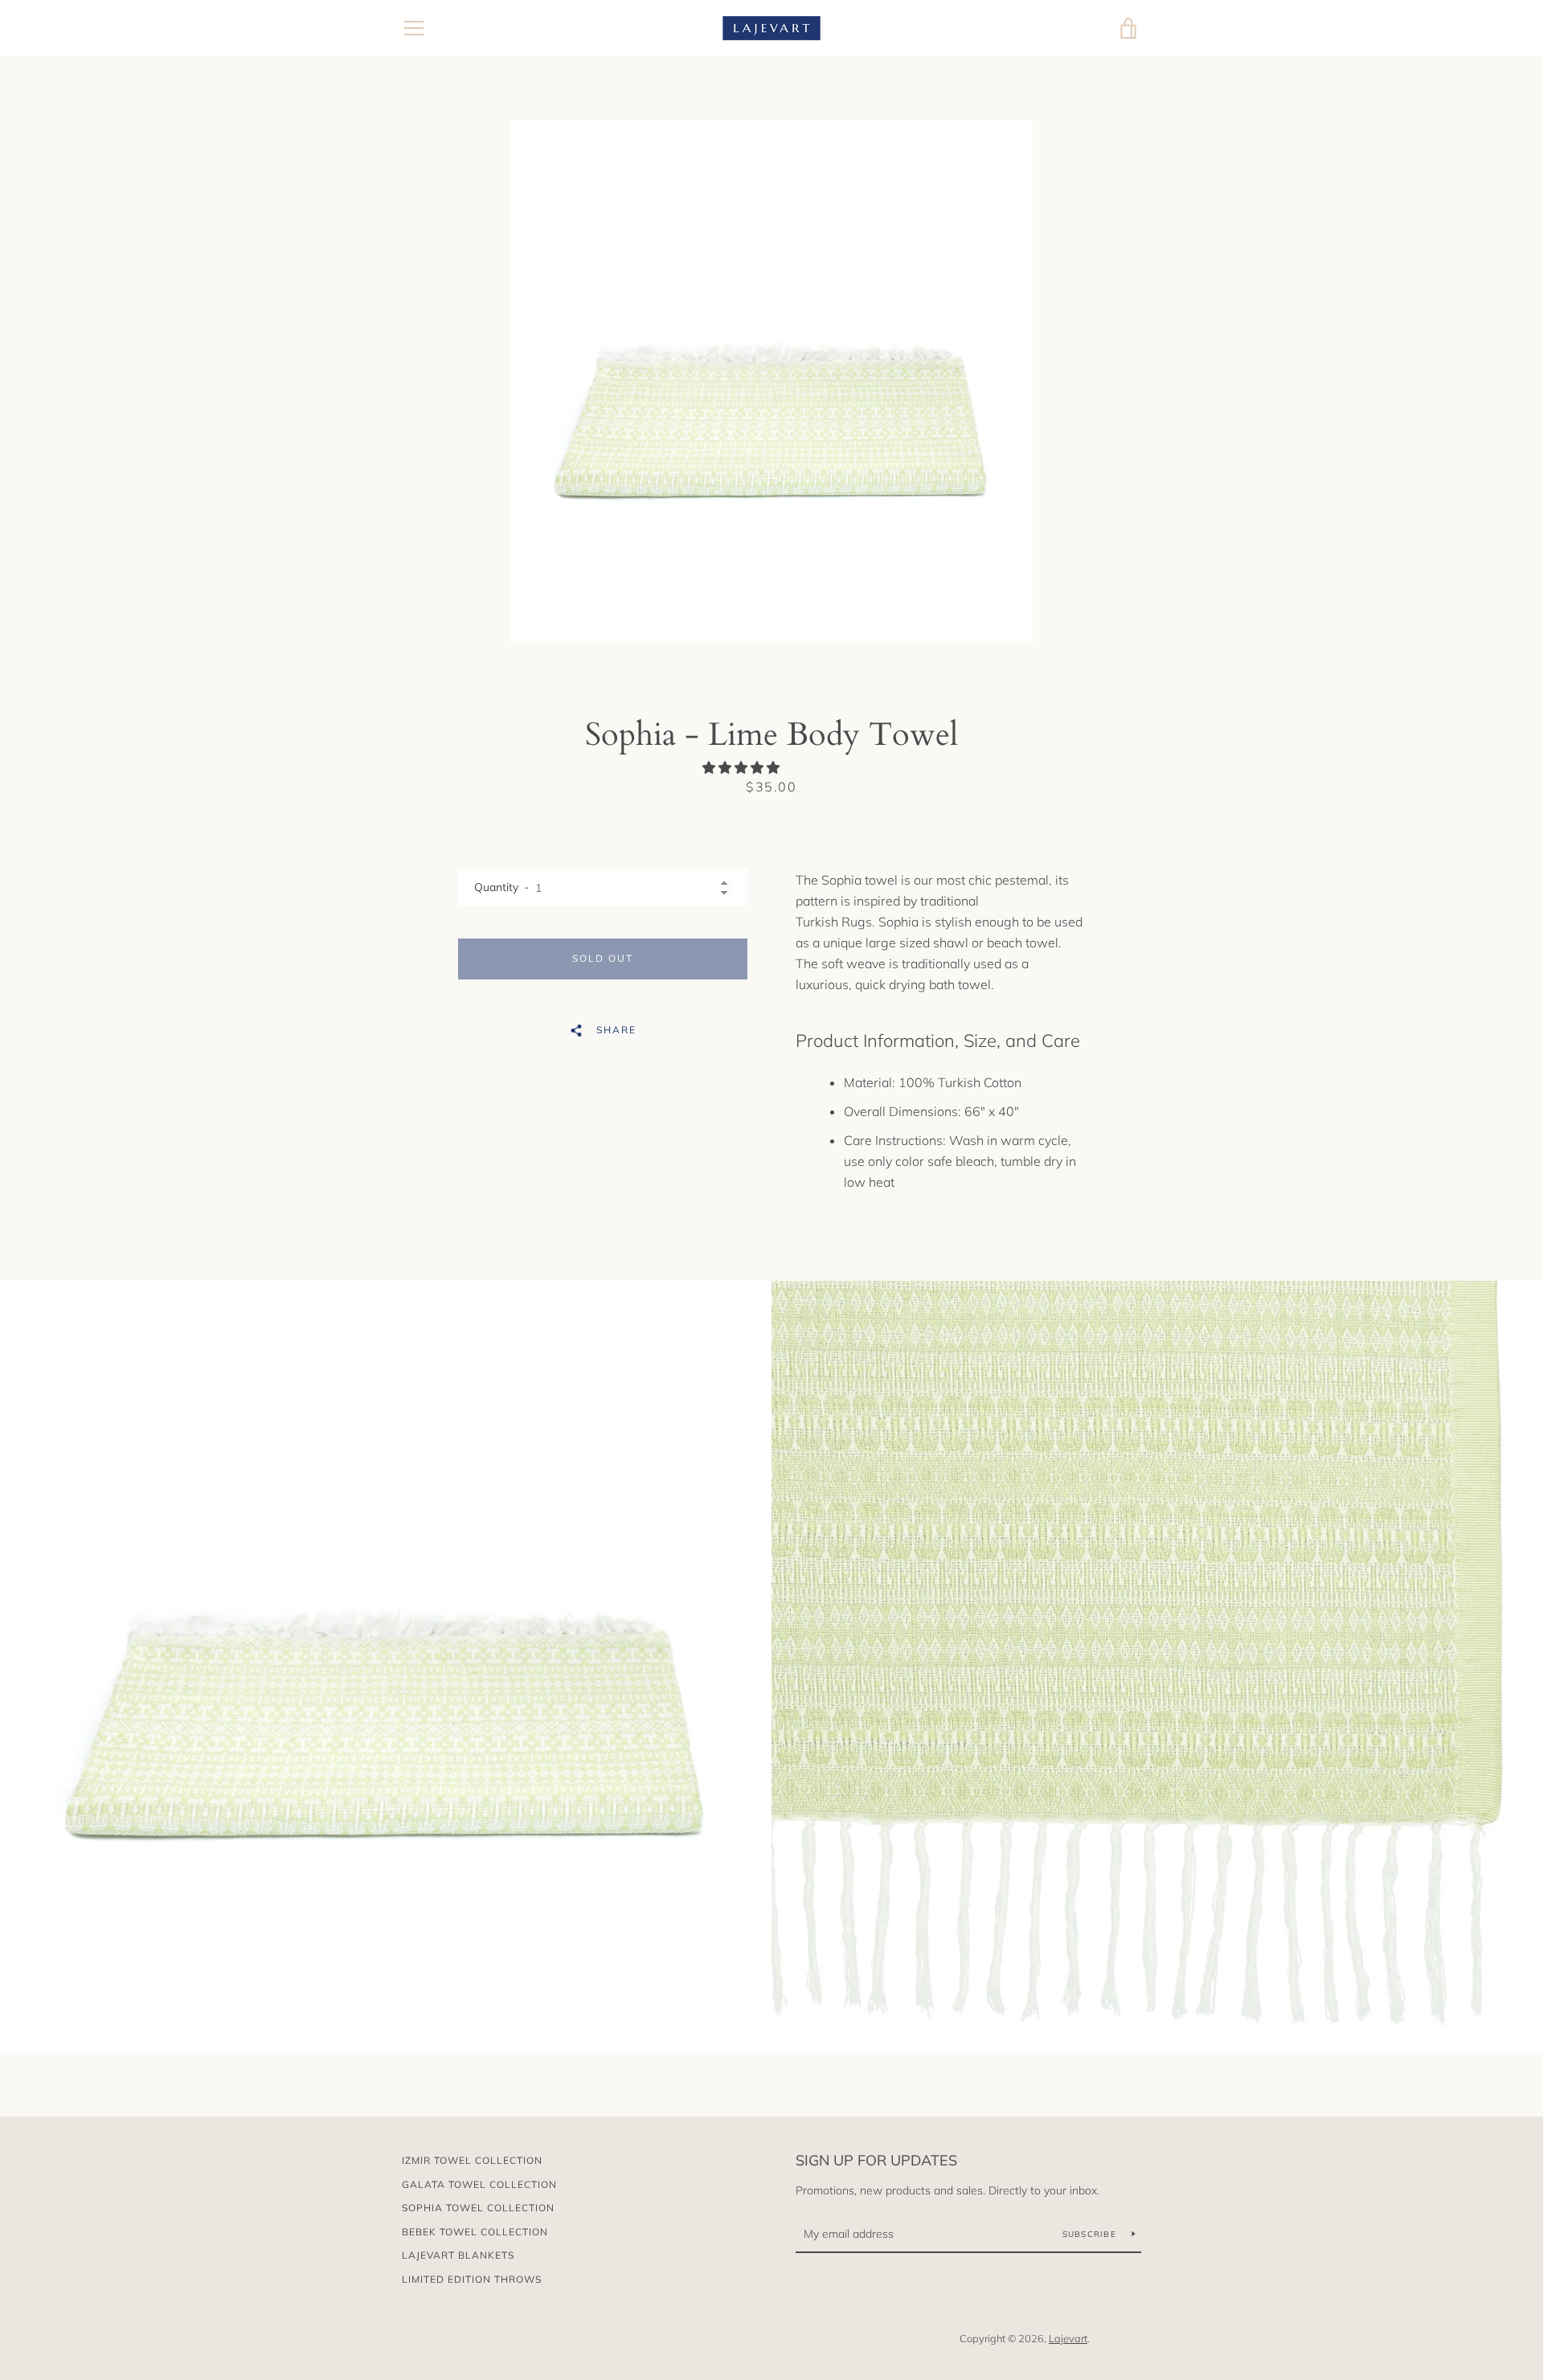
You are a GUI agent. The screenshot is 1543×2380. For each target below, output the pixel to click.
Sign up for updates (876, 2160)
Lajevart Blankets (458, 2255)
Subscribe (1091, 2234)
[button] (743, 767)
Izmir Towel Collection (472, 2160)
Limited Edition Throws (472, 2279)
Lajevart (1068, 2338)
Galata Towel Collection (479, 2184)
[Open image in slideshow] (771, 382)
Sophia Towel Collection (478, 2208)
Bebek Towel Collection (475, 2232)
